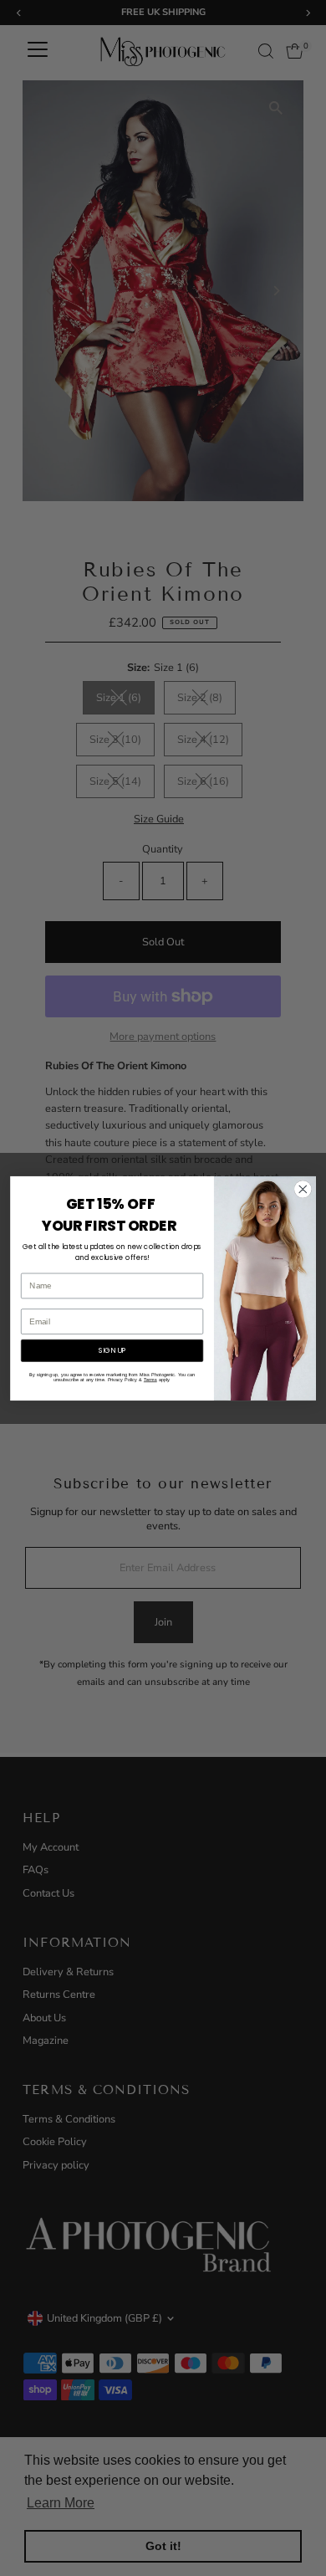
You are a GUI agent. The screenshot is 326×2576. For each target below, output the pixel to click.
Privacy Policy (123, 1380)
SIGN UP (112, 1350)
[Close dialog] (303, 1188)
